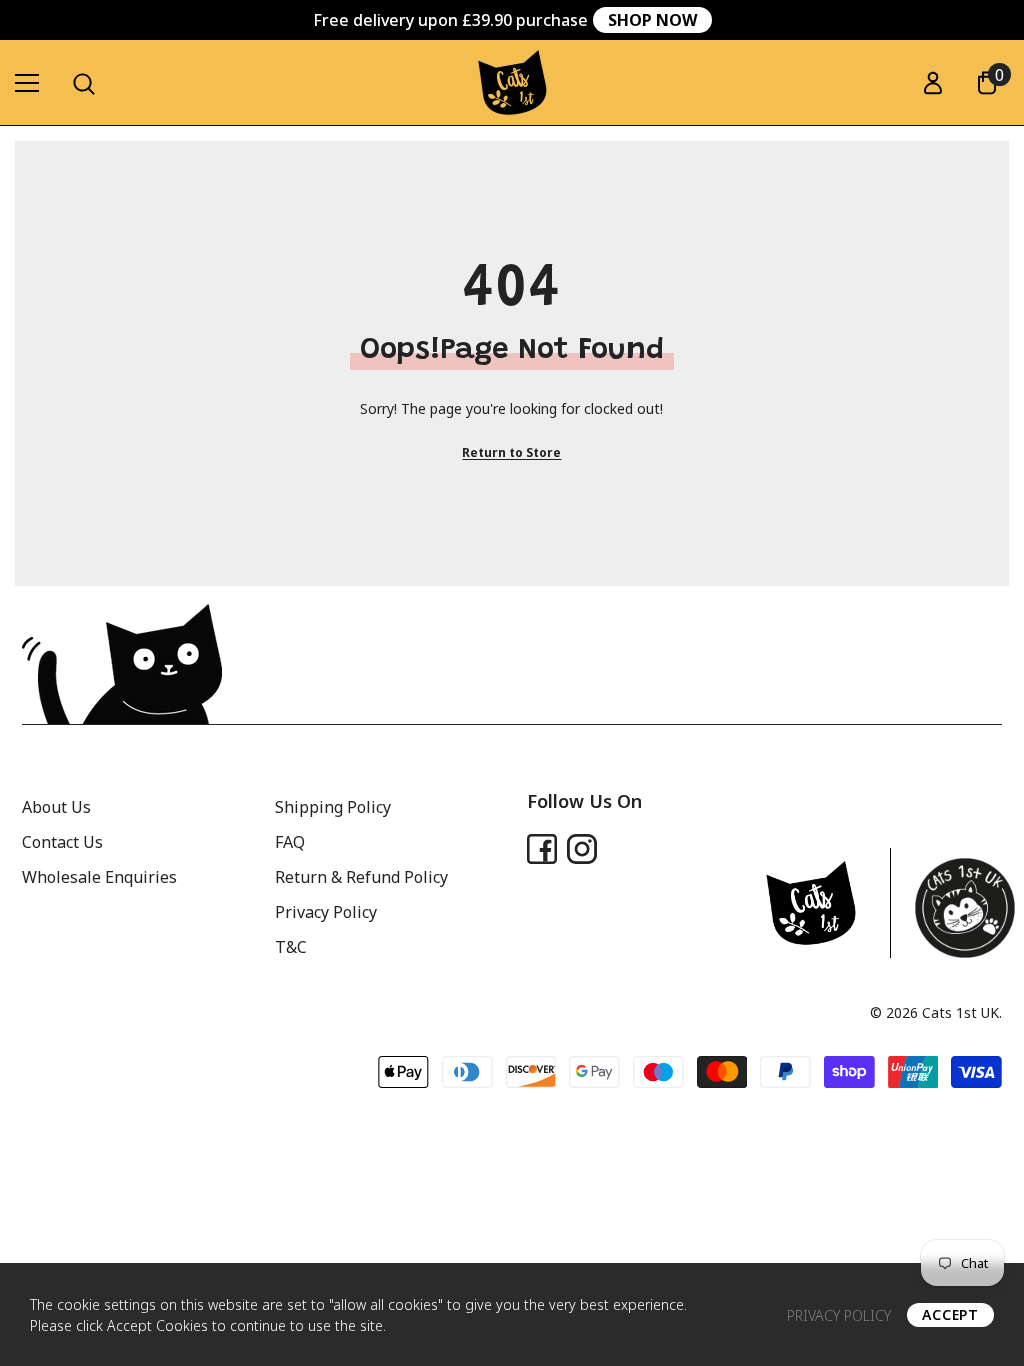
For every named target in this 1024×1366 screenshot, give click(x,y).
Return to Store (511, 452)
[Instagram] (582, 849)
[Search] (84, 84)
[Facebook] (542, 849)
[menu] (27, 83)
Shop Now (652, 20)
